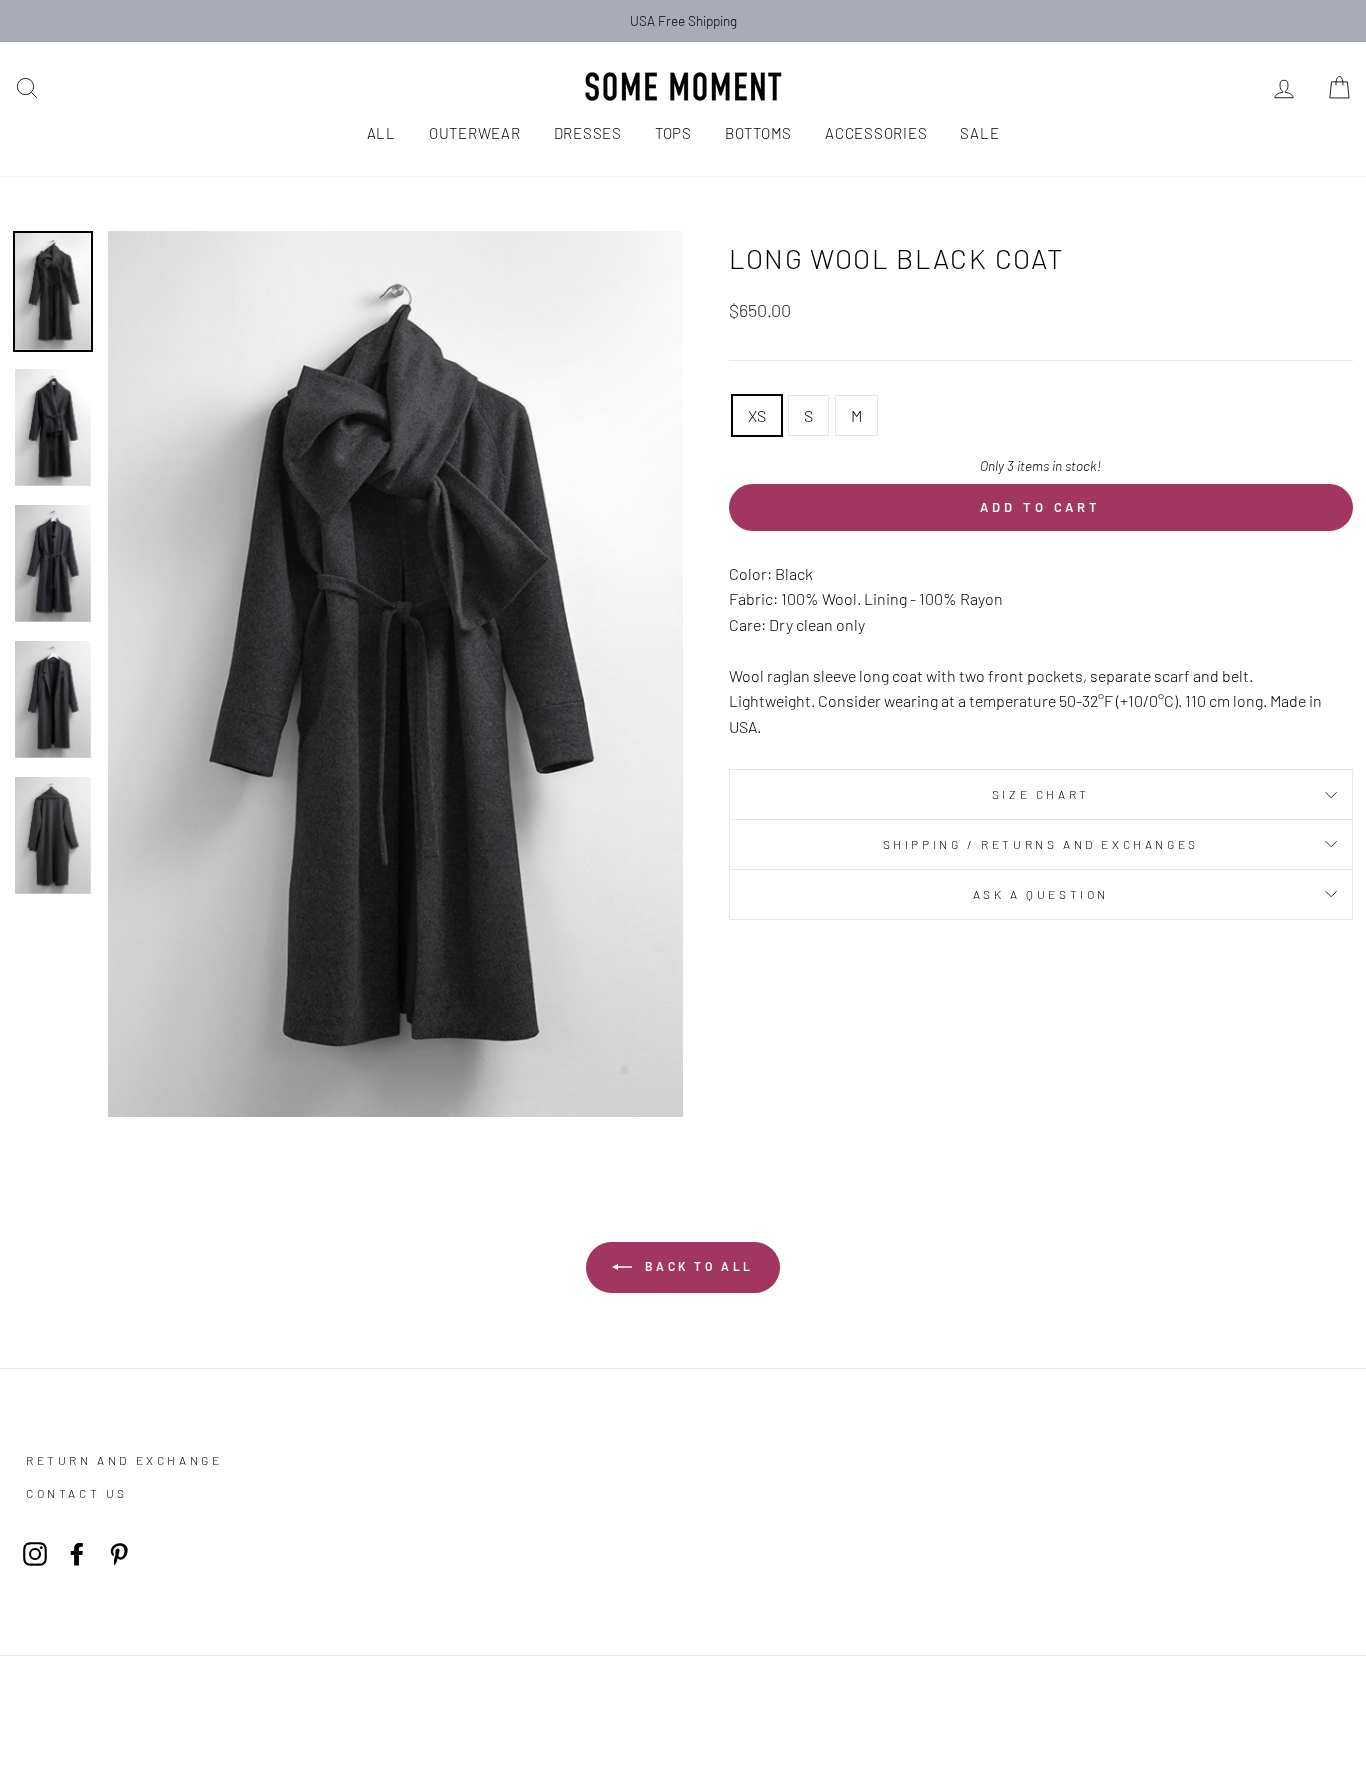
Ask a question (1041, 894)
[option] (683, 21)
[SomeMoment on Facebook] (77, 1552)
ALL (381, 133)
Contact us (77, 1493)
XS (757, 415)
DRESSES (588, 133)
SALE (979, 133)
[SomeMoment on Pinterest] (119, 1552)
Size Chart (1041, 794)
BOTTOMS (758, 133)
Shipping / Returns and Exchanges (1041, 844)
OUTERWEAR (475, 133)
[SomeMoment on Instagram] (35, 1552)
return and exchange (124, 1460)
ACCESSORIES (876, 133)
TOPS (673, 133)
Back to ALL (697, 1266)
